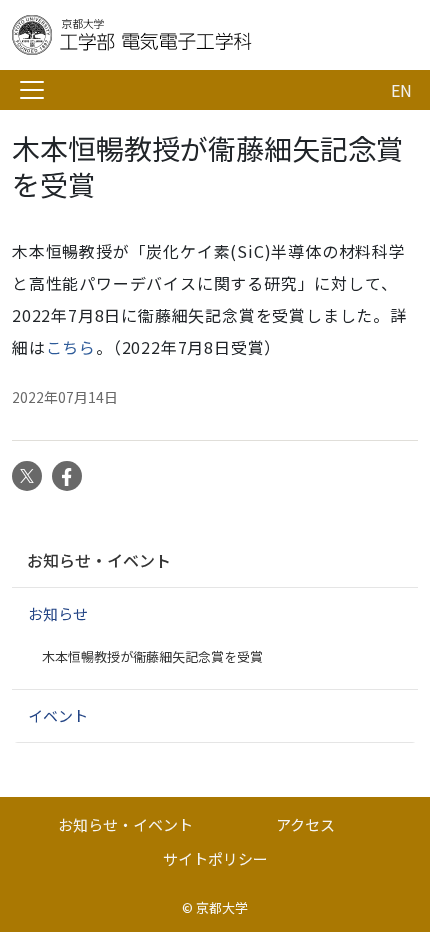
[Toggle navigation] (32, 90)
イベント (58, 715)
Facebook (67, 476)
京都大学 (222, 907)
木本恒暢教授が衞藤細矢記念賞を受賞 (152, 656)
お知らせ (58, 613)
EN (401, 90)
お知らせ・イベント (99, 560)
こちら (71, 347)
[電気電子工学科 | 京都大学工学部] (172, 35)
